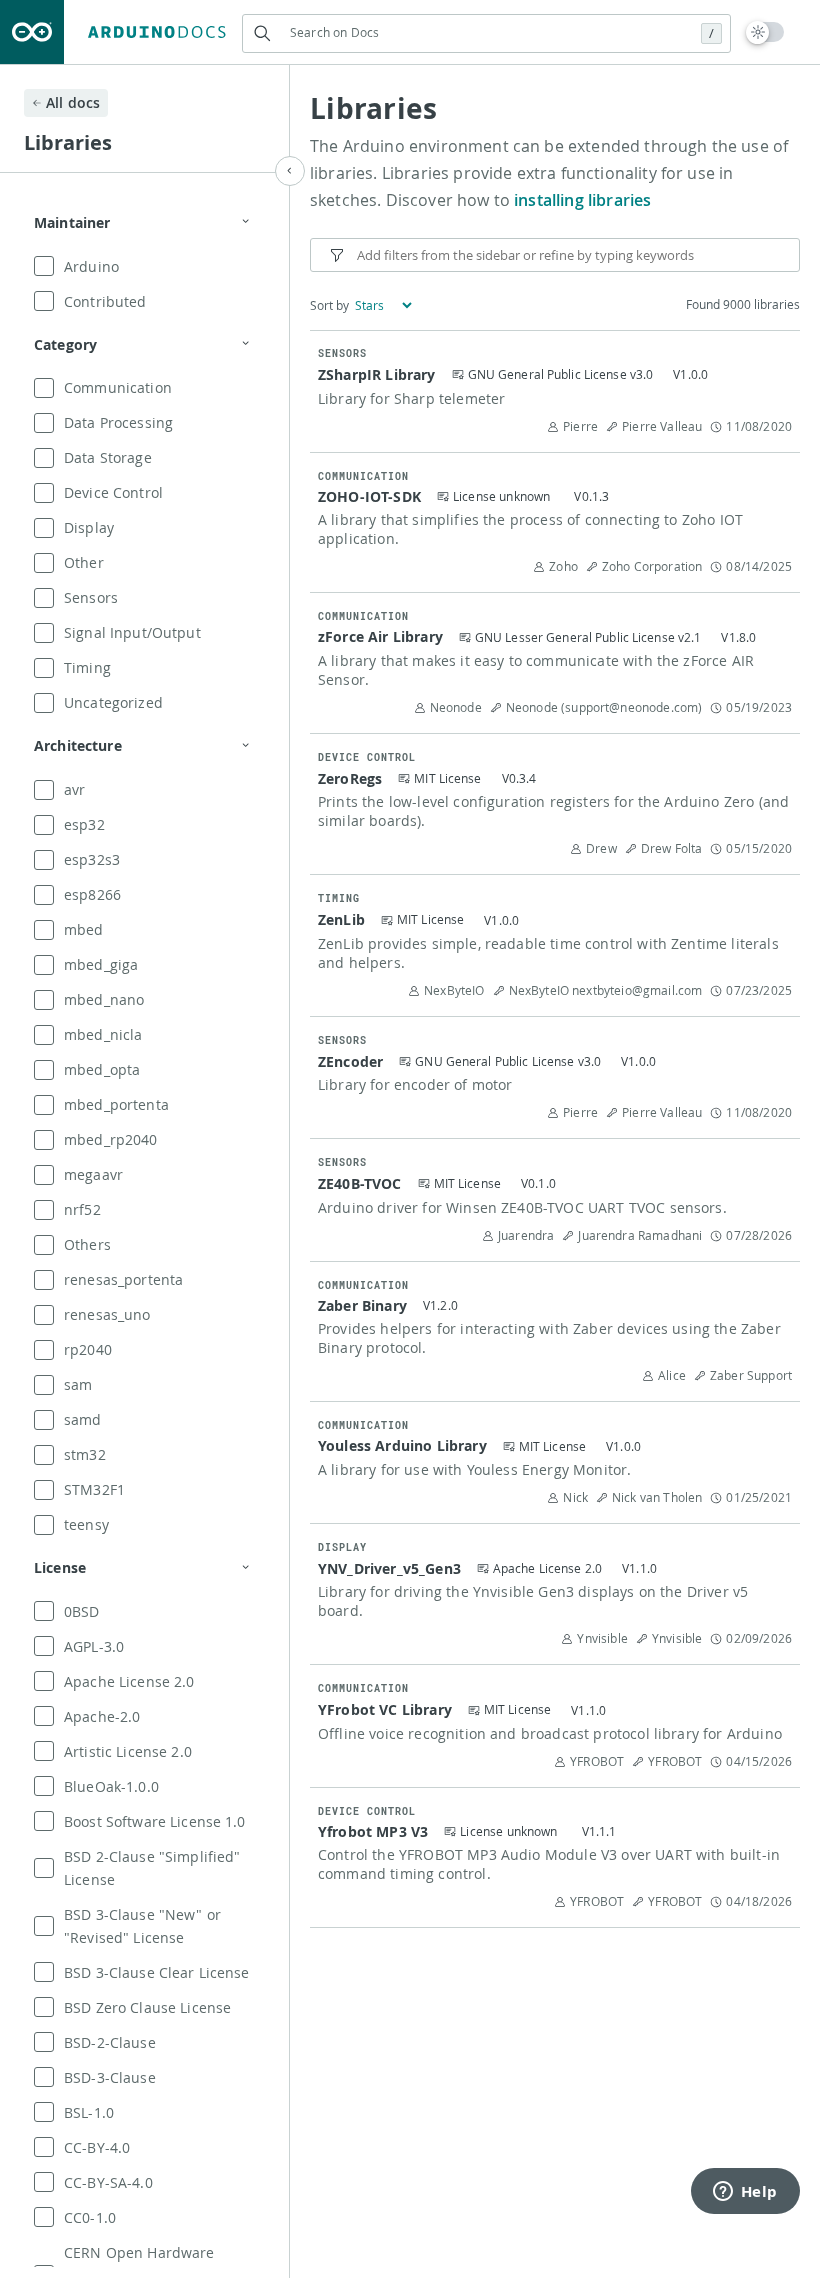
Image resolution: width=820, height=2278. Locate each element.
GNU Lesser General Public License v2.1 (588, 637)
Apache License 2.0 (547, 1568)
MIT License (447, 778)
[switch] (765, 32)
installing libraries (582, 200)
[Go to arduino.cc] (32, 32)
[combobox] (486, 32)
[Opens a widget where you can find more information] (745, 2193)
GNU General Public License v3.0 (561, 374)
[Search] (261, 33)
